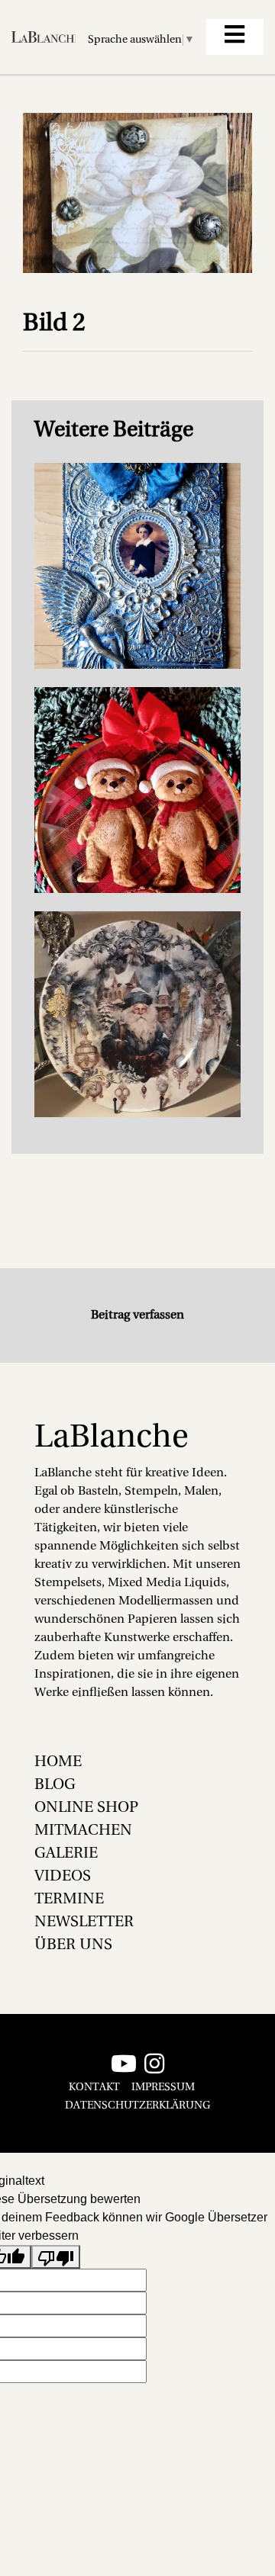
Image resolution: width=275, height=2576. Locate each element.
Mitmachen (83, 1831)
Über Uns (73, 1945)
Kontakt (94, 2088)
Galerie (66, 1854)
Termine (69, 1900)
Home (58, 1762)
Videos (63, 1877)
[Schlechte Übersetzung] (56, 2257)
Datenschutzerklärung (137, 2106)
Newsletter (84, 1922)
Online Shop (86, 1808)
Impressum (163, 2088)
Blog (55, 1785)
